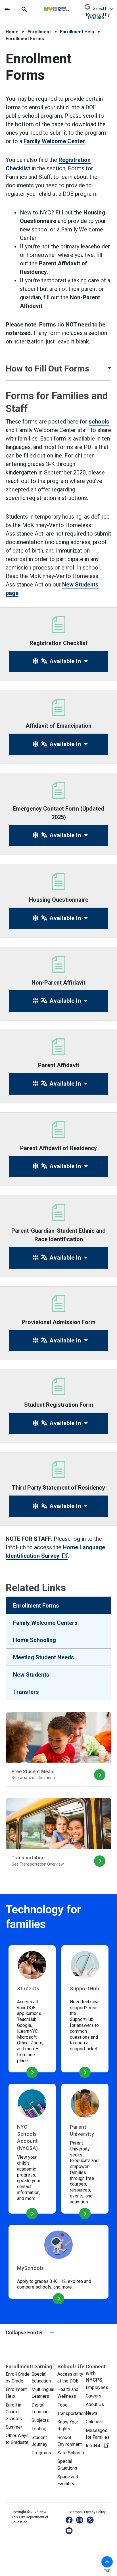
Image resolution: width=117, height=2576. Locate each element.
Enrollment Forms (36, 1606)
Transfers (26, 1692)
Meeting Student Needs (44, 1657)
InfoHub (99, 2446)
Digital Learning (40, 2408)
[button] (58, 368)
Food (62, 2405)
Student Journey (39, 2441)
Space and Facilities (68, 2480)
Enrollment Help (77, 32)
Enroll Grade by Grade (18, 2378)
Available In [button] (65, 661)
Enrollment (39, 32)
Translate (95, 17)
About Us (95, 2404)
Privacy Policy (95, 2512)
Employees (97, 2387)
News (92, 2413)
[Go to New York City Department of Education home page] (73, 8)
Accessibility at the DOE (70, 2378)
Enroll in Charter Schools (14, 2412)
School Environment (70, 2441)
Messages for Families (98, 2434)
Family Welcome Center (54, 141)
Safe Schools (71, 2453)
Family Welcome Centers (45, 1623)
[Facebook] (69, 2520)
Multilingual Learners (43, 2393)
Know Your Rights (68, 2425)
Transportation (72, 2413)
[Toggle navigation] (7, 10)
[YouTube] (69, 2531)
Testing (39, 2429)
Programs (41, 2453)
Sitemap (76, 2512)
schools (99, 422)
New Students (31, 1675)
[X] (90, 2520)
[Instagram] (80, 2520)
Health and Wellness (68, 2393)
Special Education (41, 2378)
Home (12, 32)
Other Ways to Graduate (17, 2439)
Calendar (94, 2422)
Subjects (40, 2420)
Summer (14, 2427)
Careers (94, 2396)
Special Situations (67, 2465)
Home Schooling (35, 1640)
